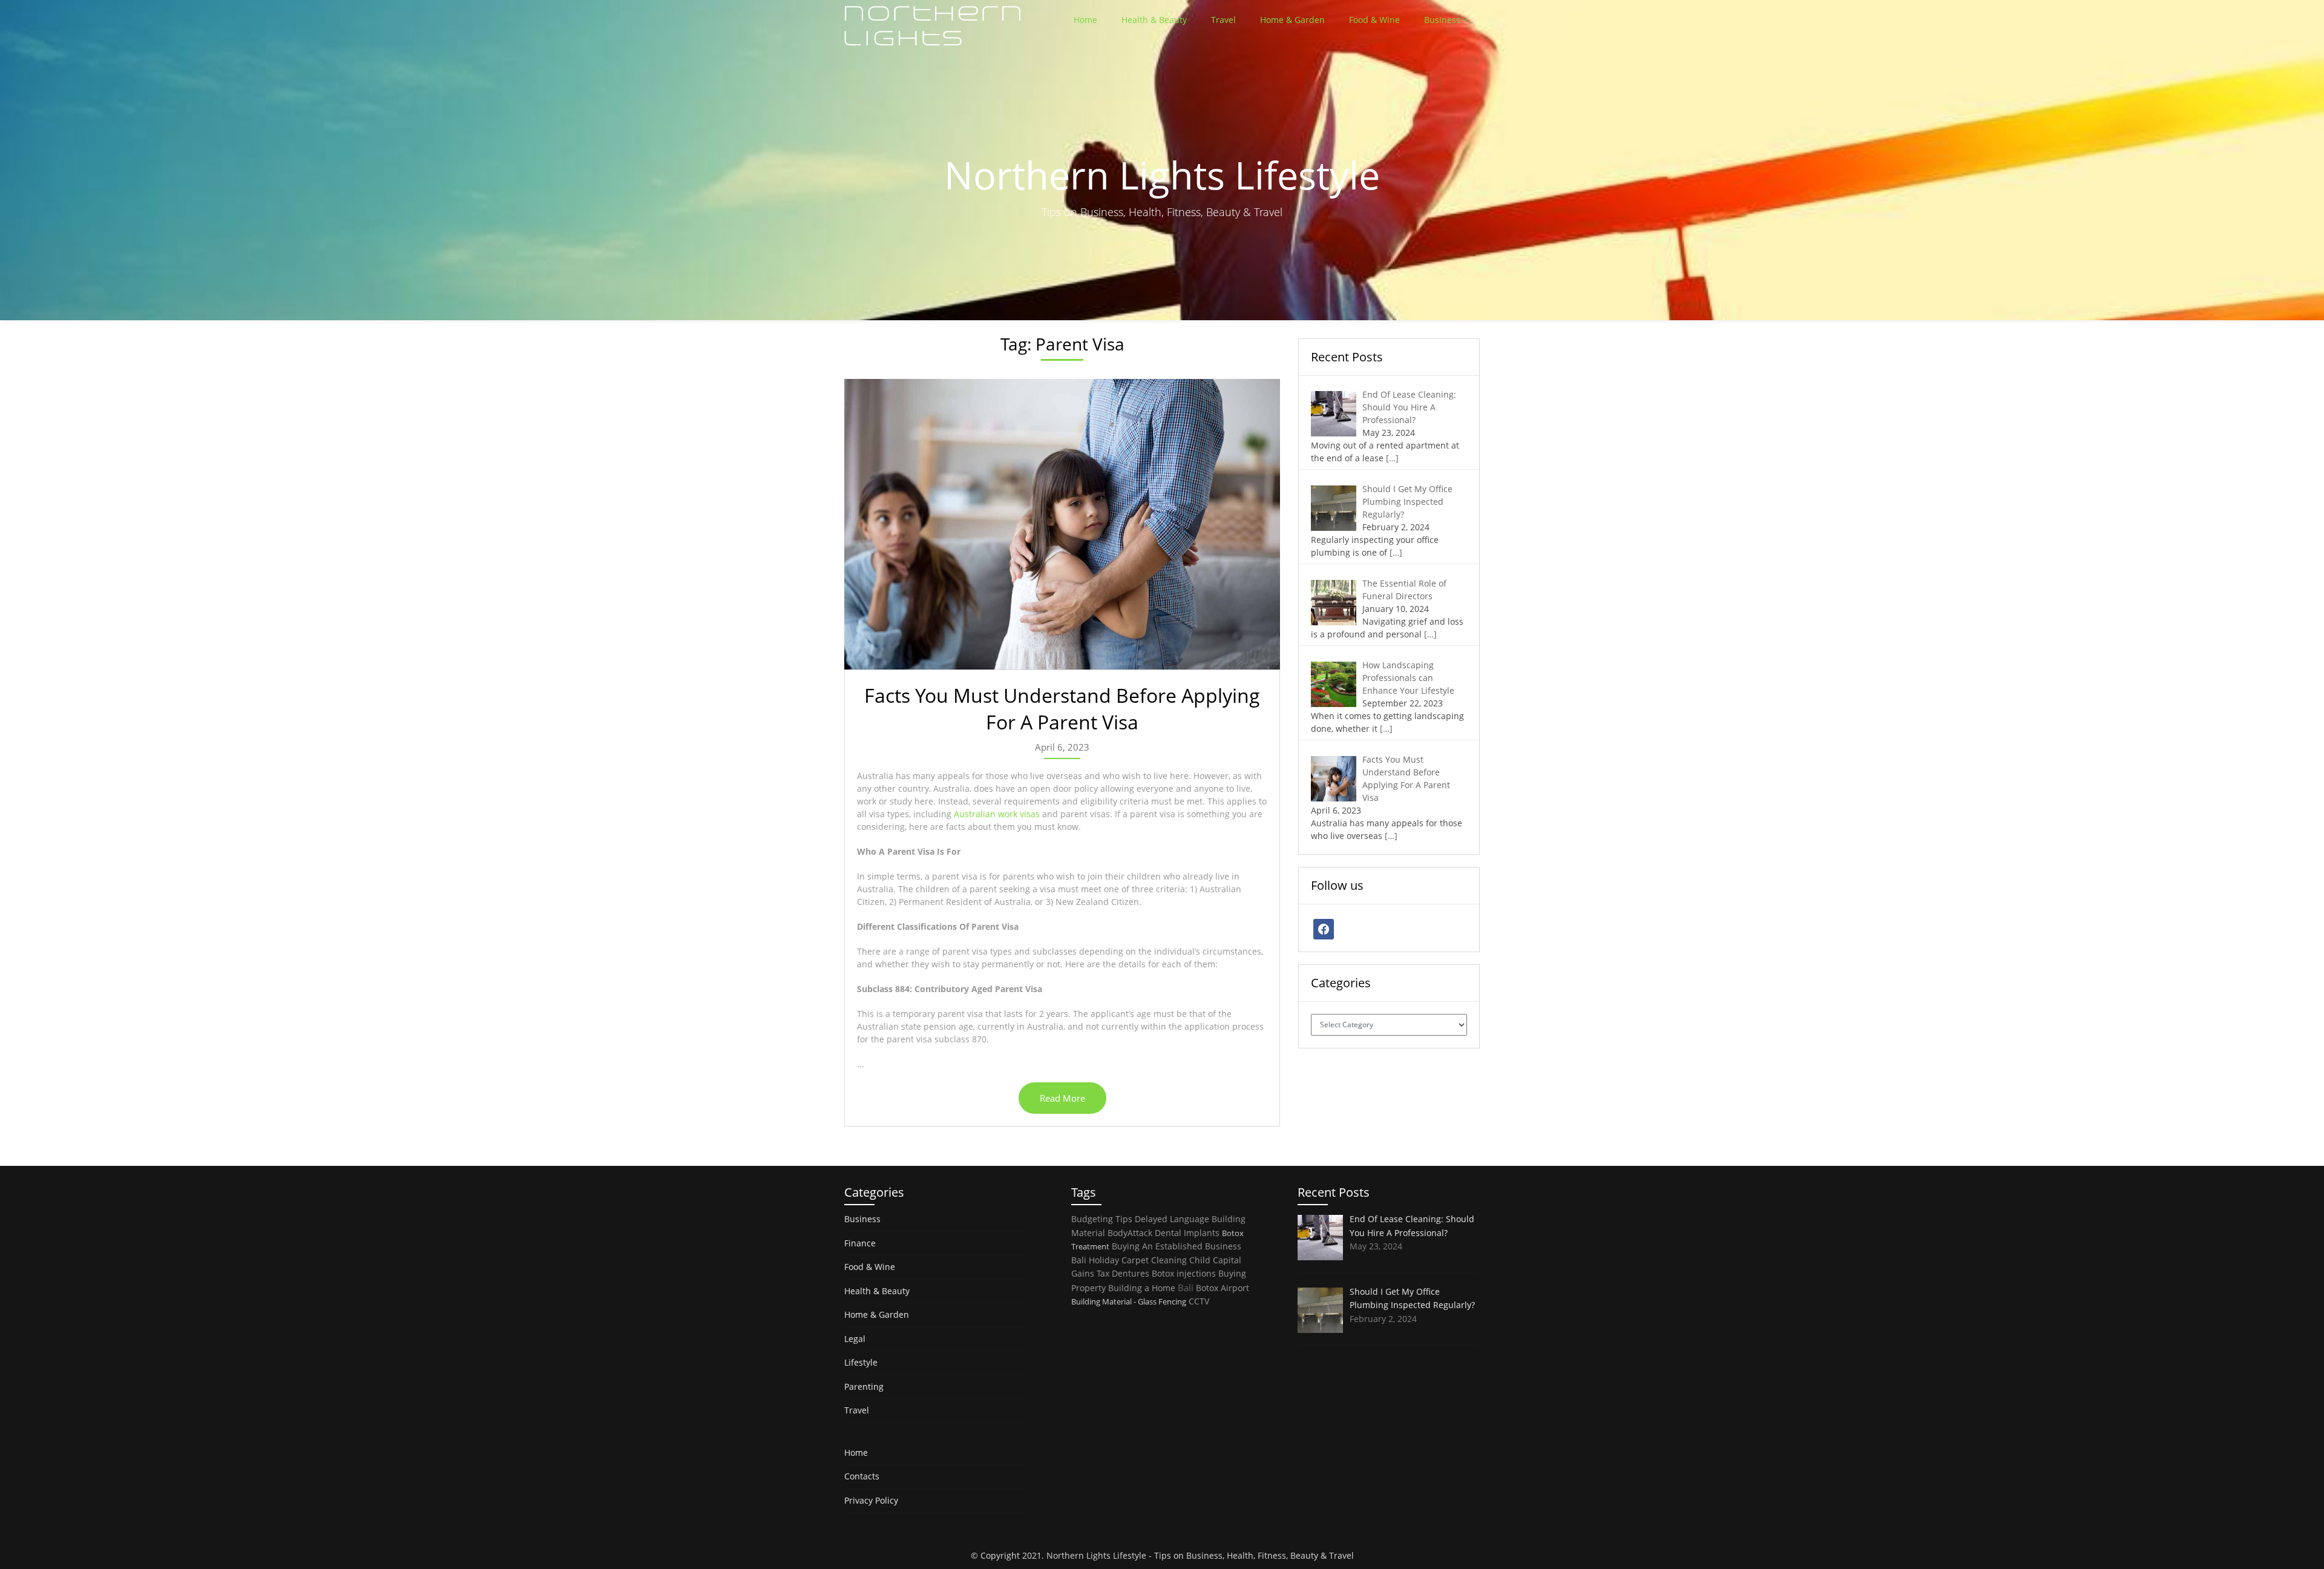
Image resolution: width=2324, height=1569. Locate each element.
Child (1200, 1260)
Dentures (1131, 1273)
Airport (1235, 1288)
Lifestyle (861, 1362)
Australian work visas (997, 814)
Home (1085, 20)
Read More (1062, 1098)
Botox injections (1184, 1273)
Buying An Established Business (1177, 1246)
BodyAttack (1130, 1233)
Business (1442, 20)
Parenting (864, 1386)
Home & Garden (1292, 20)
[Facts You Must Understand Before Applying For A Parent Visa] (1062, 524)
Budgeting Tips (1102, 1219)
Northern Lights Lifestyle (1096, 1555)
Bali (1186, 1288)
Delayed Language (1172, 1219)
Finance (860, 1243)
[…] (1392, 458)
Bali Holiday (1095, 1260)
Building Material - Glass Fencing (1129, 1301)
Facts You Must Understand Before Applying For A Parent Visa (1062, 709)
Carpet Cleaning (1154, 1260)
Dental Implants (1187, 1233)
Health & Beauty (1154, 20)
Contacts (862, 1476)
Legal (855, 1339)
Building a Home (1142, 1288)
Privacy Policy (871, 1500)
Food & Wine (1374, 20)
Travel (1223, 20)
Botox (1207, 1288)
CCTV (1199, 1301)
